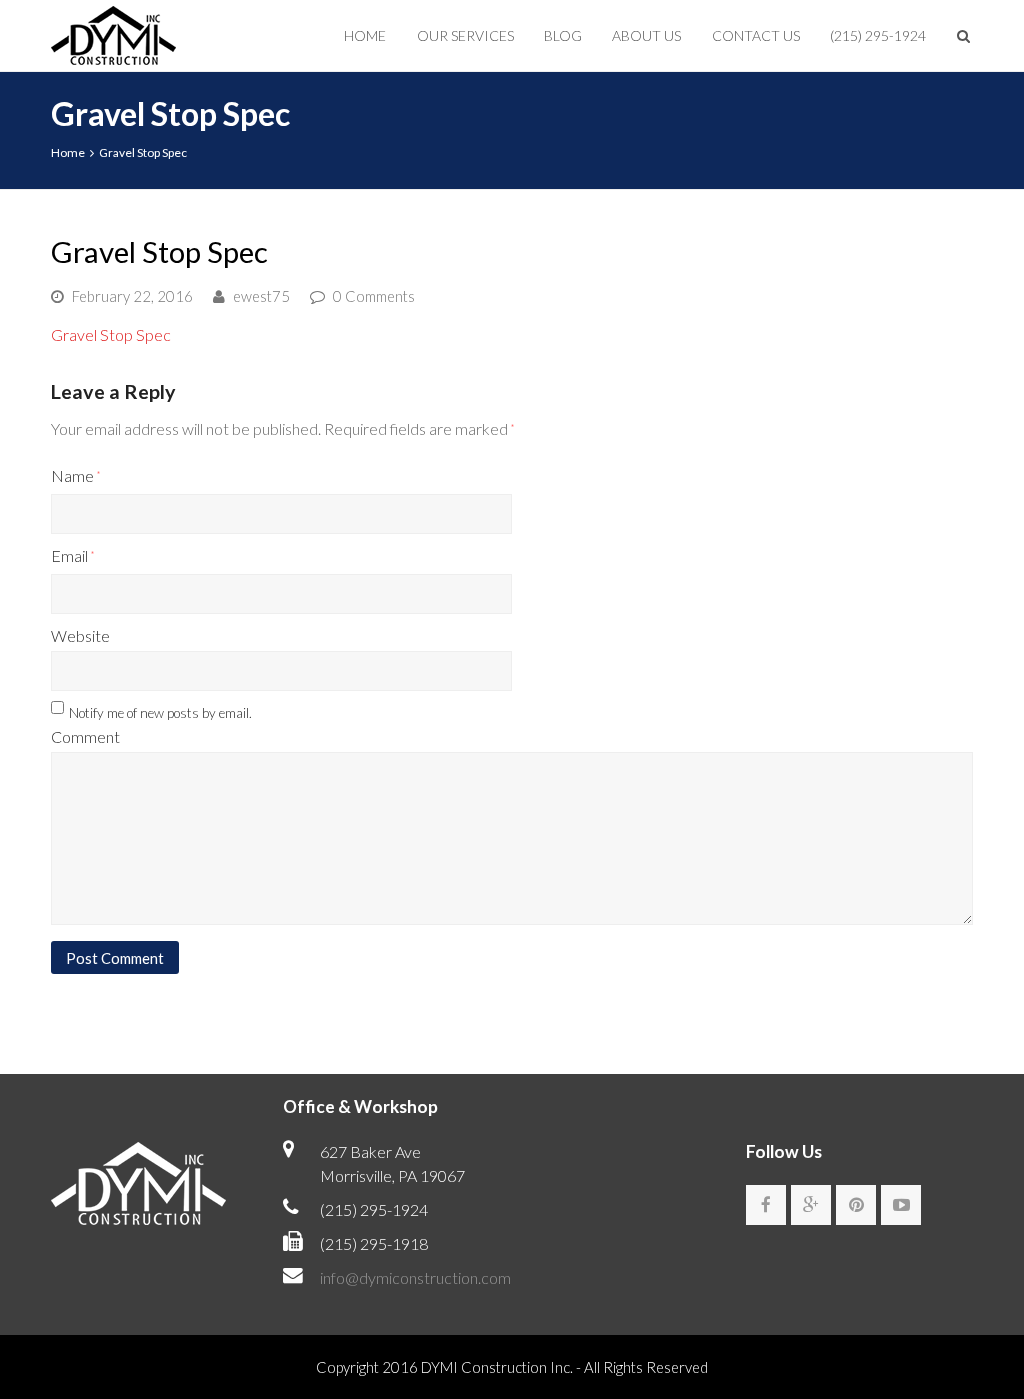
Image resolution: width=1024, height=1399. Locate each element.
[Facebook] (766, 1205)
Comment (85, 736)
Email (72, 555)
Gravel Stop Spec (111, 334)
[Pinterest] (856, 1205)
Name (75, 475)
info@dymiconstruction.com (415, 1277)
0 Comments (374, 296)
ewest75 (261, 296)
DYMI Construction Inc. (497, 1367)
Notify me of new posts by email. (160, 713)
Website (80, 635)
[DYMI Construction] (113, 32)
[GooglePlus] (811, 1205)
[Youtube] (901, 1205)
